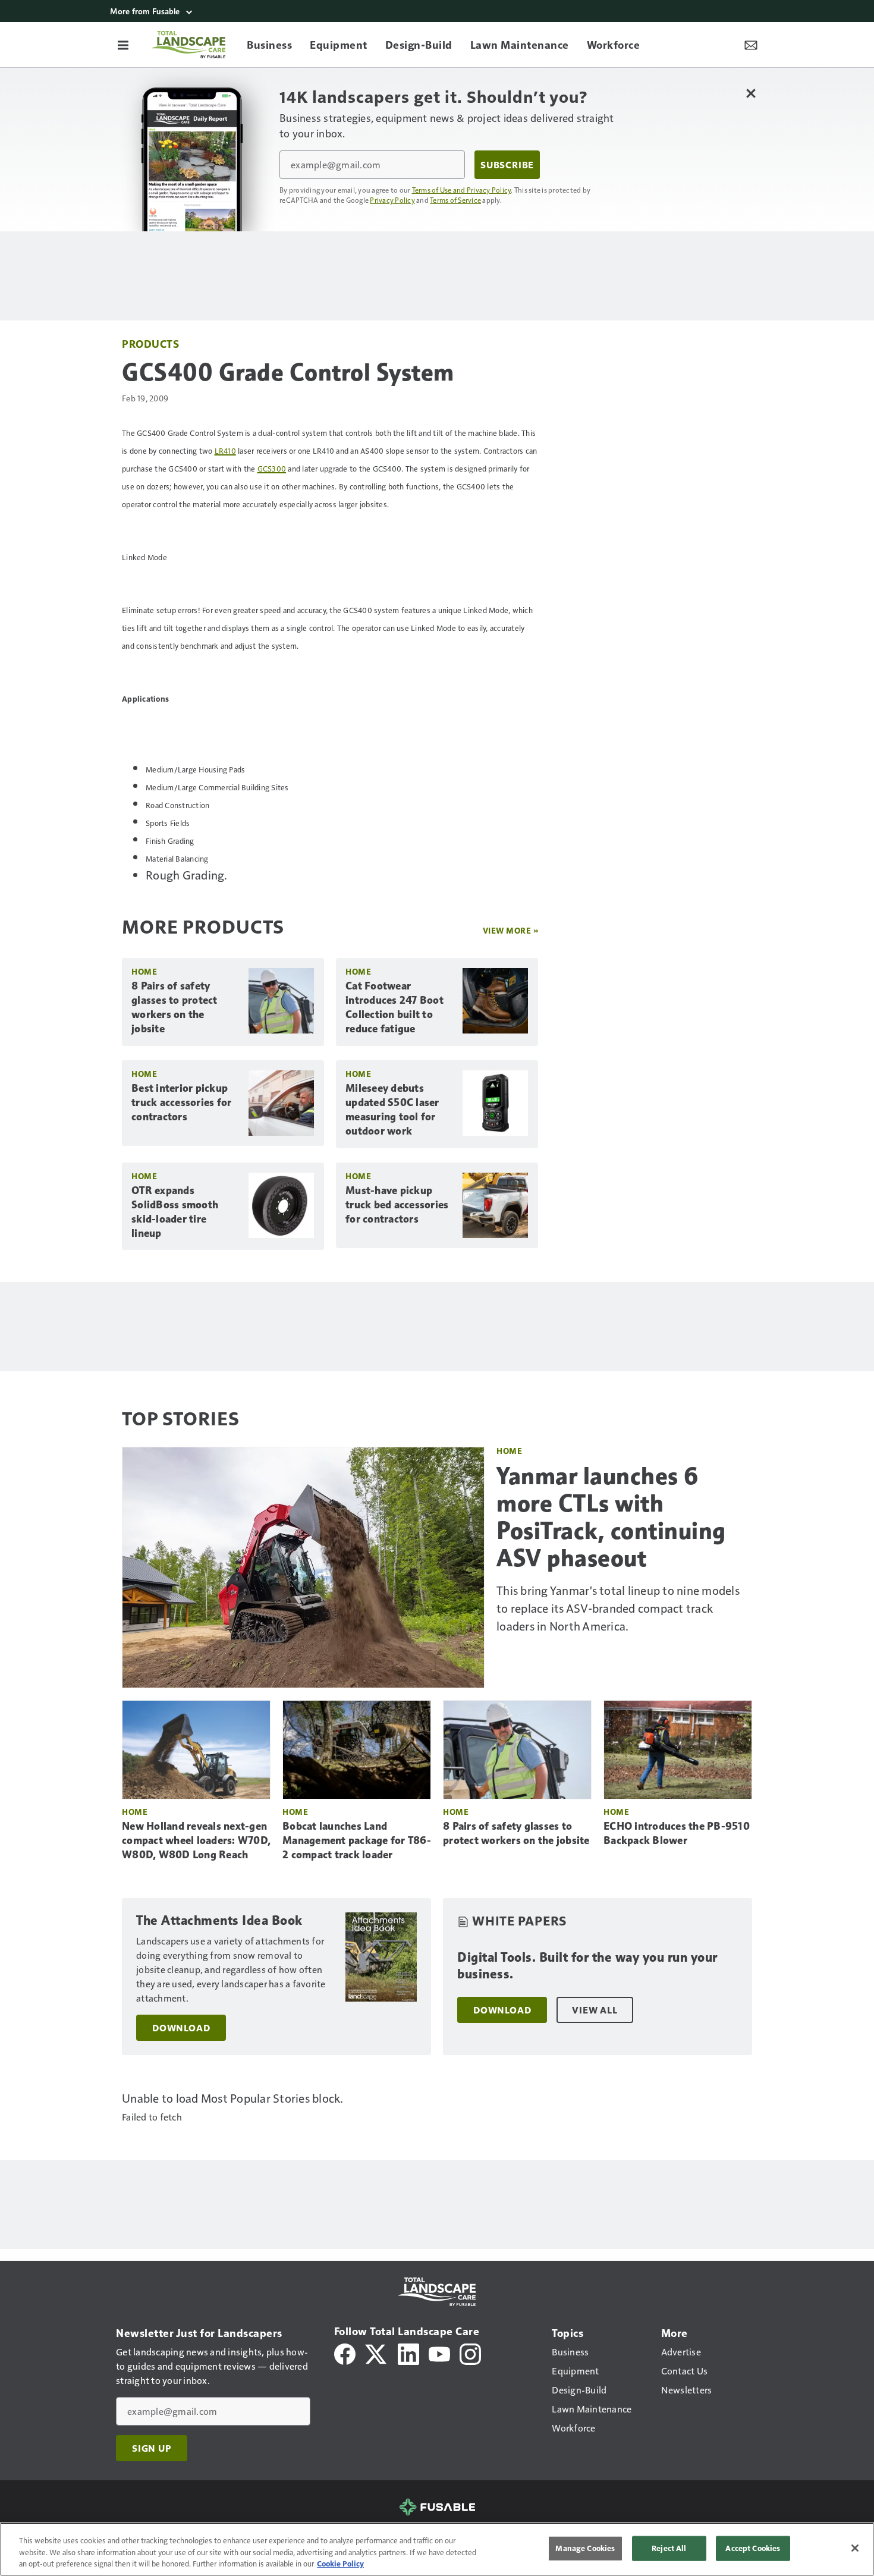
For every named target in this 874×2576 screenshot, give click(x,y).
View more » (511, 930)
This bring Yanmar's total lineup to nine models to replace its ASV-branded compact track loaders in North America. (618, 1608)
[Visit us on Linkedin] (408, 2353)
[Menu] (123, 45)
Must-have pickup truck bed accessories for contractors (397, 1205)
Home (144, 971)
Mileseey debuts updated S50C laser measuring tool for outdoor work (392, 1110)
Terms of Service (455, 200)
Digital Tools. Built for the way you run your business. (587, 1966)
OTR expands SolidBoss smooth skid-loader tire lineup (175, 1212)
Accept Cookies (753, 2548)
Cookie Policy (340, 2564)
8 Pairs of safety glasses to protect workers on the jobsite (175, 1007)
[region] (437, 2549)
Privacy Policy (392, 200)
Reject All (669, 2548)
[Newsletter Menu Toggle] (751, 45)
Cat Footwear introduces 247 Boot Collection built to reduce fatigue (394, 1007)
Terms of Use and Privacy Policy (462, 190)
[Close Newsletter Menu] (751, 93)
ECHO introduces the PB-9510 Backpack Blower (677, 1833)
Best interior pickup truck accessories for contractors (181, 1102)
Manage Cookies (585, 2548)
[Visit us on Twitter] (377, 2353)
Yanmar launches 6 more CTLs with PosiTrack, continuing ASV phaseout (611, 1517)
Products (150, 343)
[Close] (855, 2548)
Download (181, 2028)
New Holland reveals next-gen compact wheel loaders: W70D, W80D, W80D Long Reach (196, 1840)
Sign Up (152, 2448)
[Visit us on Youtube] (439, 2353)
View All (595, 2010)
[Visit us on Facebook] (345, 2353)
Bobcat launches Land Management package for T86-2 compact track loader (357, 1840)
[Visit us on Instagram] (470, 2353)
